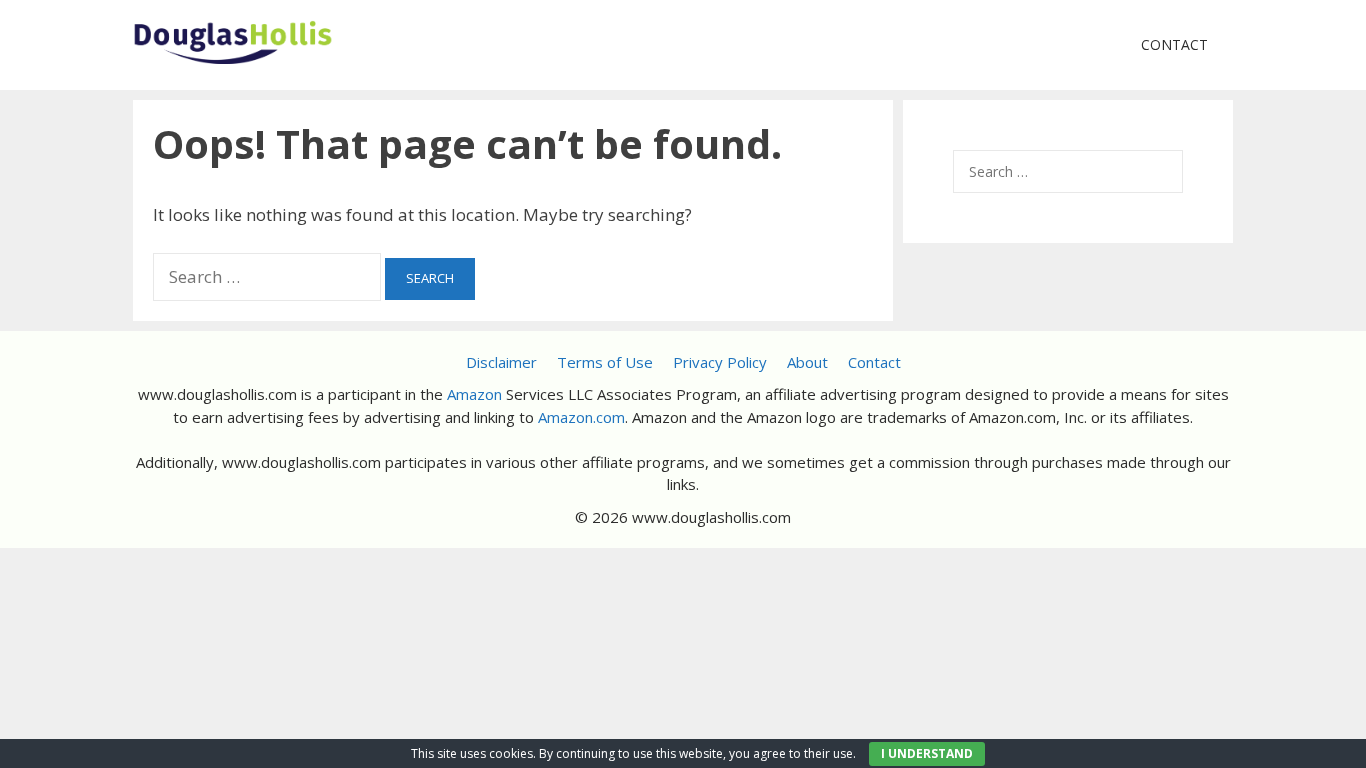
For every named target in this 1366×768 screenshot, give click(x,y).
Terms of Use (605, 362)
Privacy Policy (720, 362)
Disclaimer (501, 362)
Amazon (474, 394)
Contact (1174, 44)
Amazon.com (581, 417)
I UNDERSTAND (927, 753)
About (807, 362)
